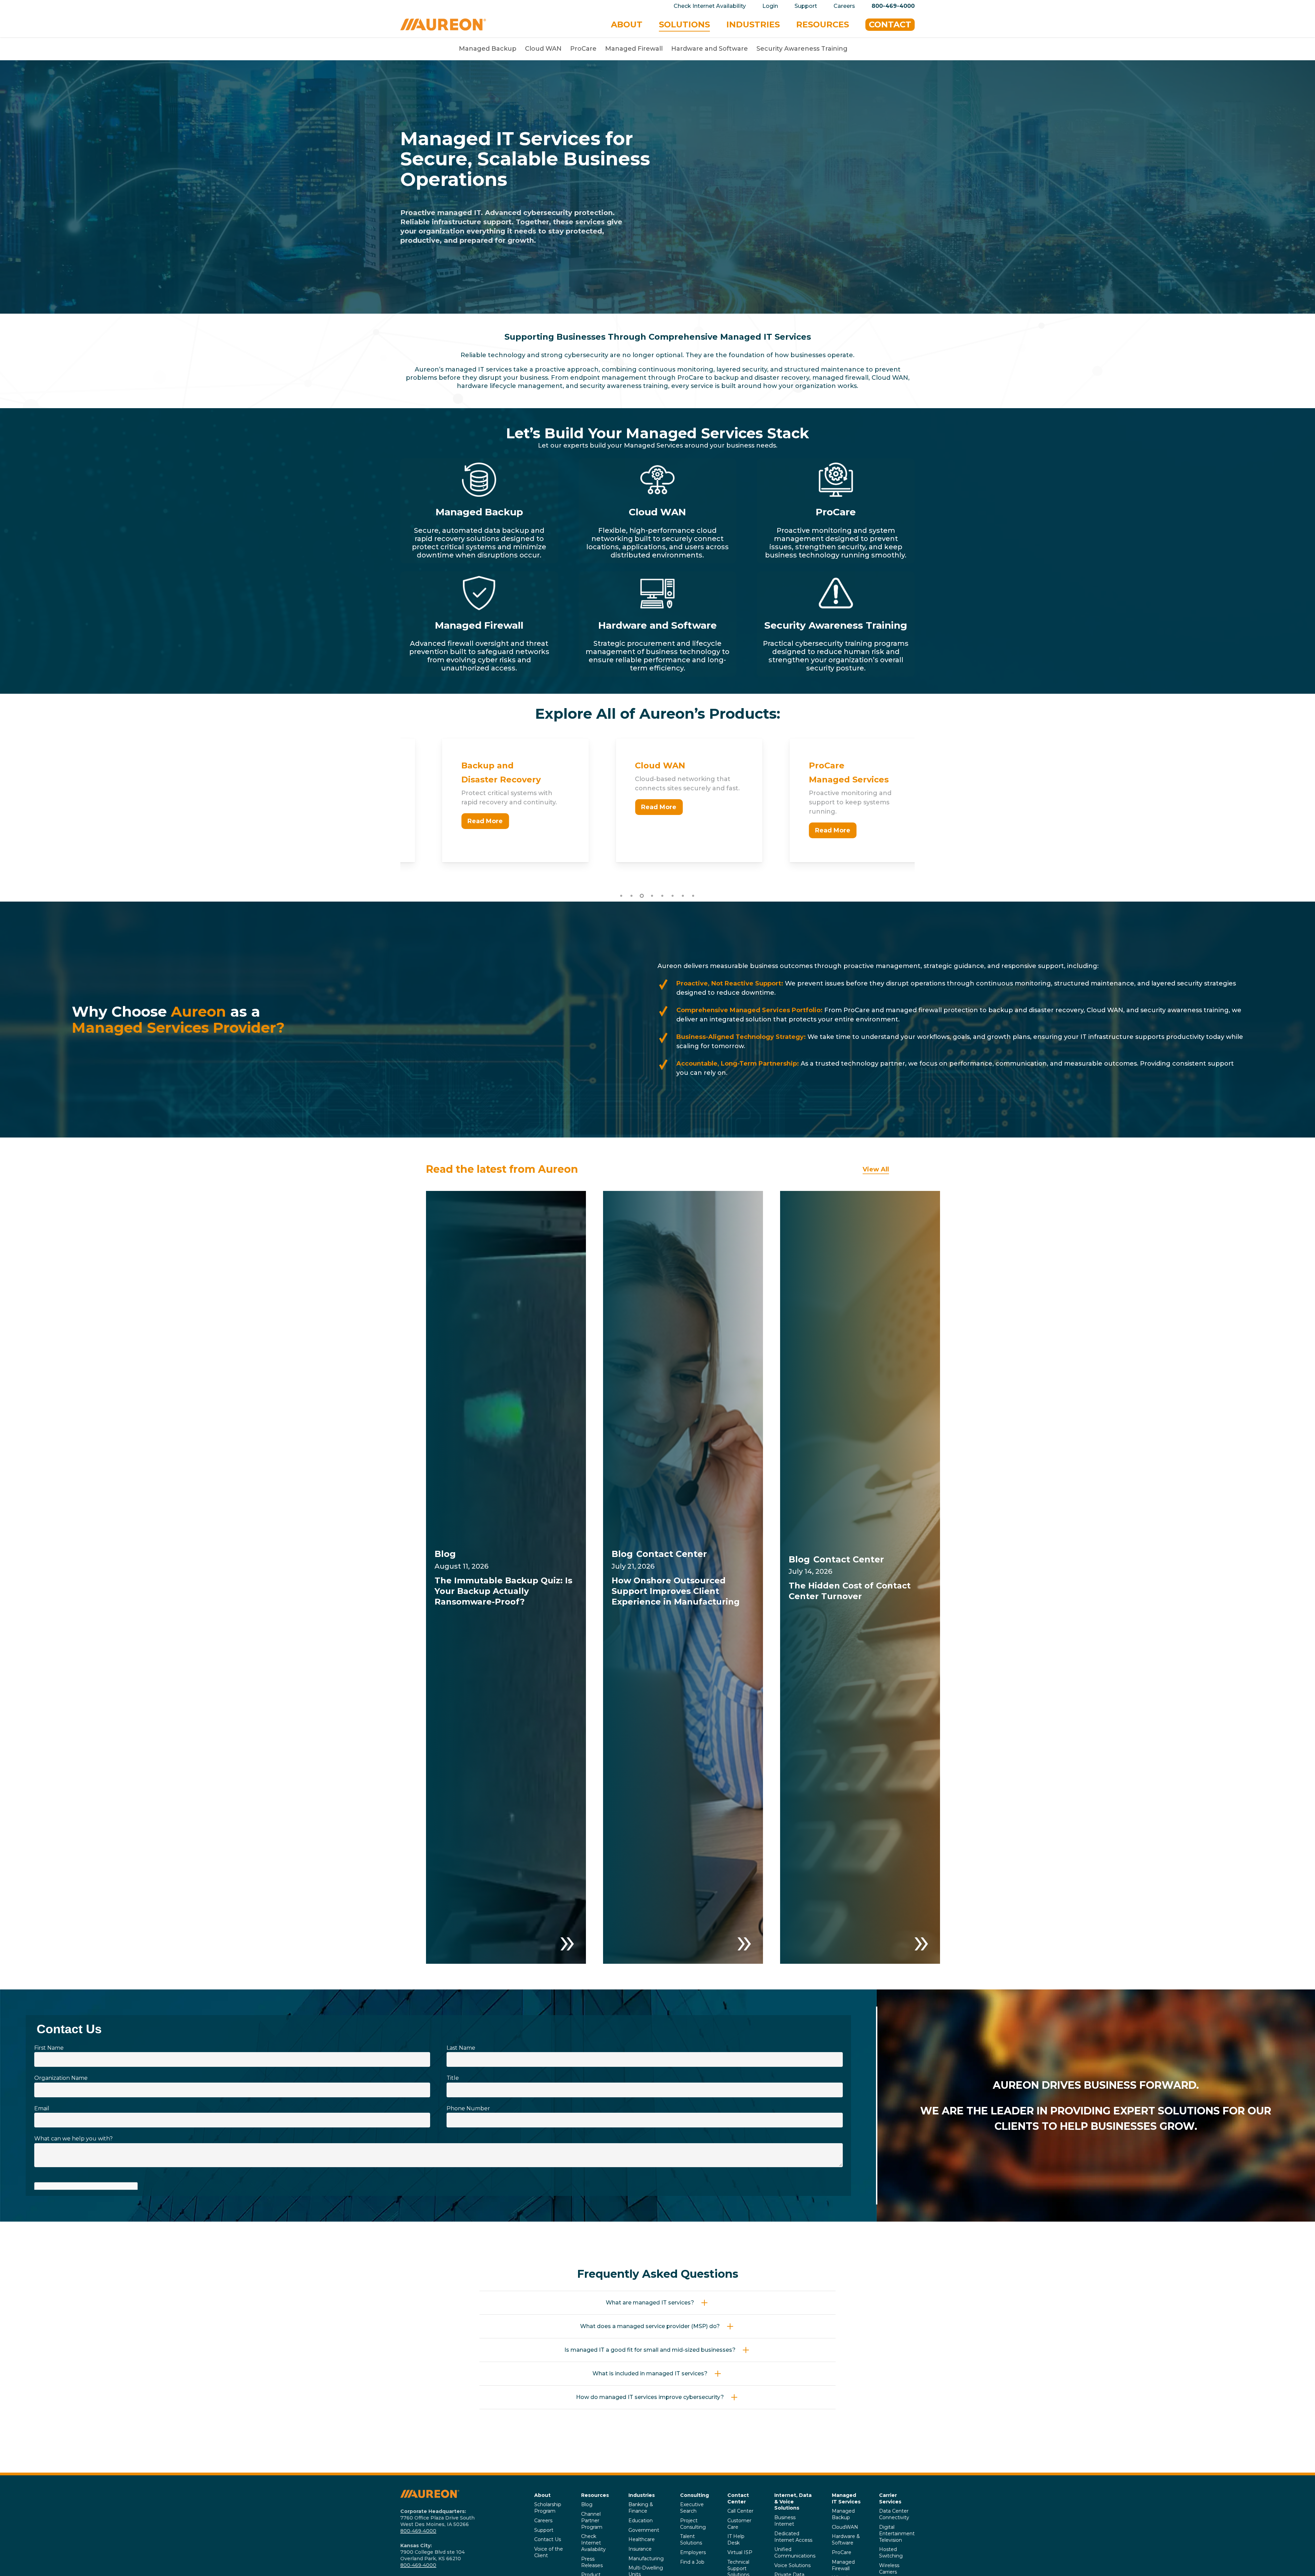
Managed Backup (488, 49)
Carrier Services (890, 2498)
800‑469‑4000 (418, 2531)
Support (544, 2530)
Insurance (640, 2549)
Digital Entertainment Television (897, 2534)
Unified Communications (795, 2553)
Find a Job (692, 2562)
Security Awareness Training (802, 49)
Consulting (694, 2495)
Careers (543, 2521)
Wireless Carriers (889, 2569)
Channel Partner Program (592, 2521)
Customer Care (739, 2524)
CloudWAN (845, 2527)
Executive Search (692, 2508)
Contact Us (548, 2539)
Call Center (740, 2511)
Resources (595, 2495)
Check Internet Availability (593, 2543)
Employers (693, 2552)
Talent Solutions (691, 2540)
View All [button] (876, 1169)
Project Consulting (693, 2524)
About (542, 2495)
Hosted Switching (891, 2553)
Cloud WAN (543, 49)
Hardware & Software (846, 2540)
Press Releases (592, 2562)
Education (641, 2521)
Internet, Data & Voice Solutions (793, 2502)
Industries (642, 2495)
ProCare (583, 49)
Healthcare (642, 2539)
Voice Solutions (792, 2565)
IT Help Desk (736, 2540)
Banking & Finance (641, 2508)
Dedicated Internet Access (793, 2537)
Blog (587, 2504)
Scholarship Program (548, 2508)
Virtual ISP (740, 2552)
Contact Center (738, 2498)
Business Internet (785, 2521)
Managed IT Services (846, 2498)
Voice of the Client (549, 2552)
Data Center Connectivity (894, 2514)
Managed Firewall (634, 49)
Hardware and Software (710, 49)
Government (644, 2530)
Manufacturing (646, 2559)
